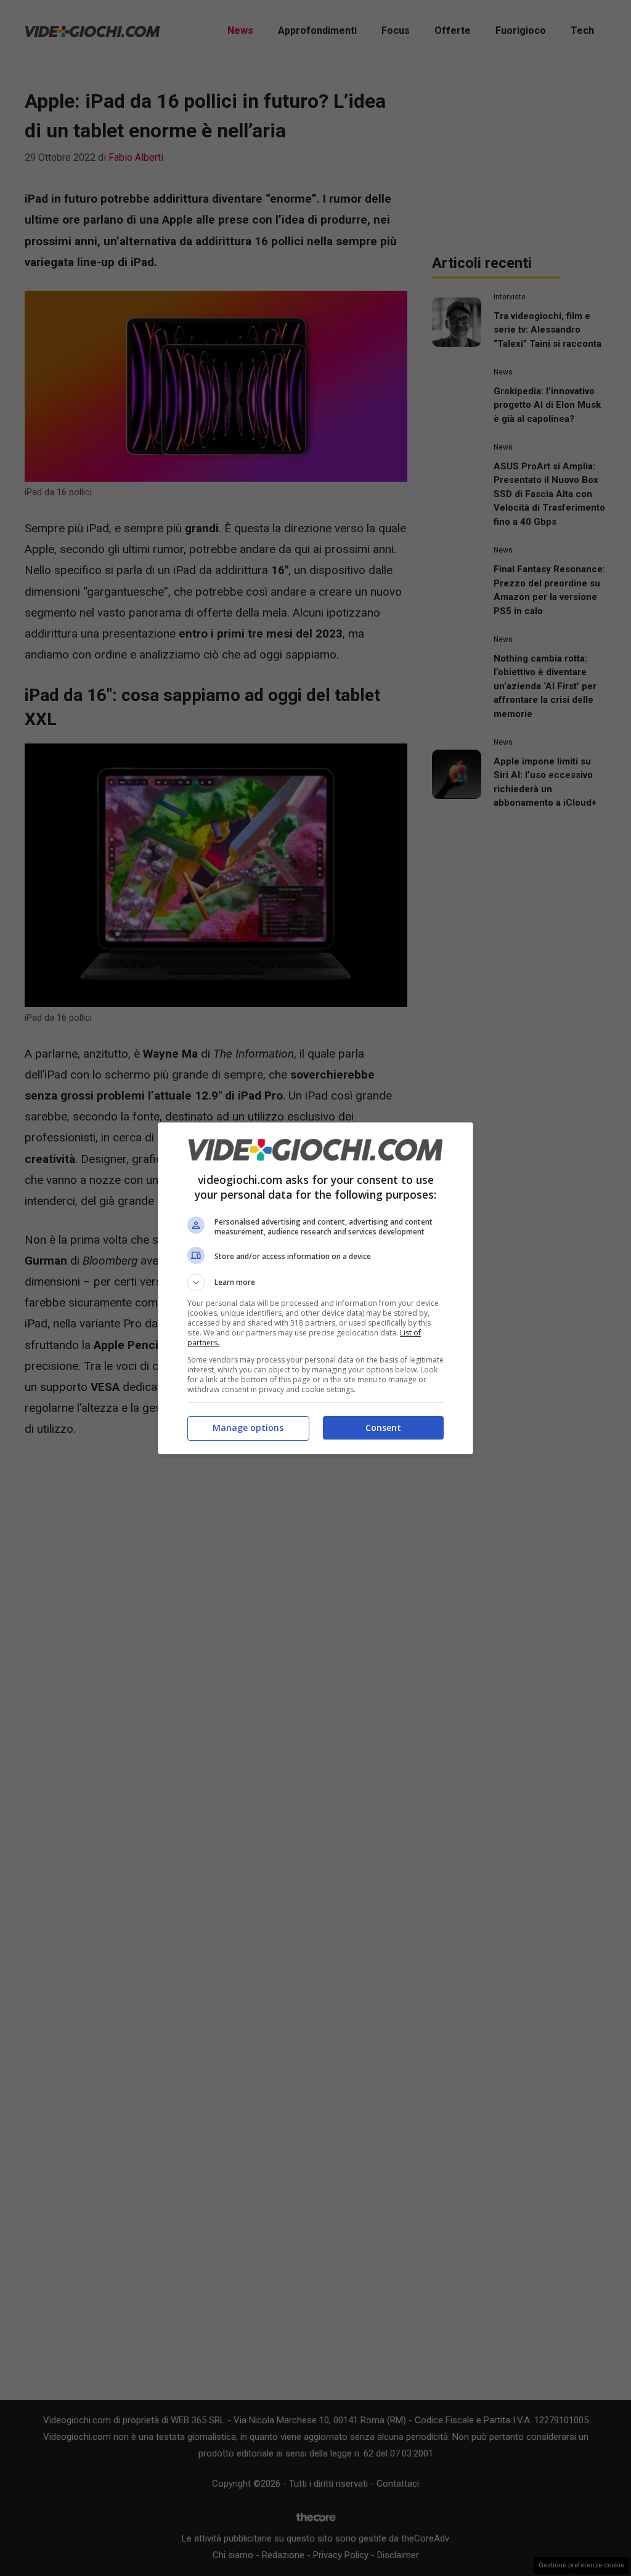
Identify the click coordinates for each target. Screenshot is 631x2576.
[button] (315, 1282)
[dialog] (315, 1288)
